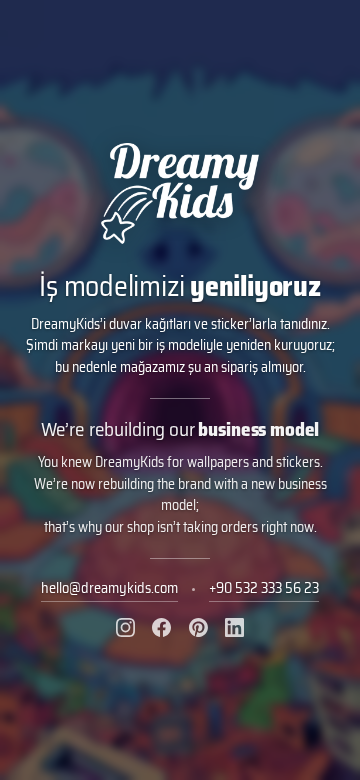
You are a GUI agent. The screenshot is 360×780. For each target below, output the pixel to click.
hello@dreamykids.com (109, 588)
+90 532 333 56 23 (264, 588)
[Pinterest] (198, 627)
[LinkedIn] (234, 627)
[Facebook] (161, 627)
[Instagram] (125, 627)
